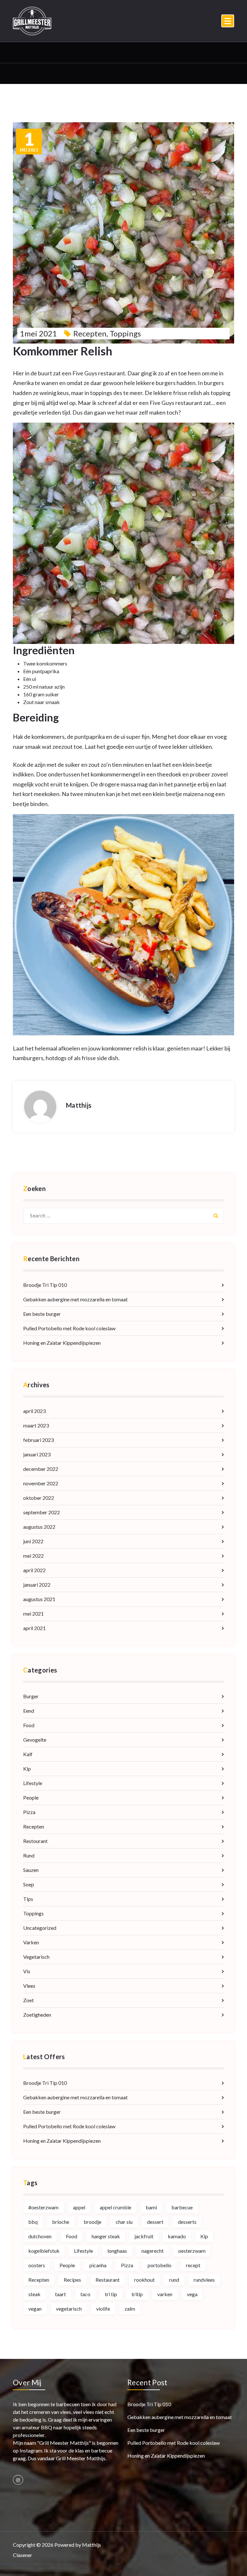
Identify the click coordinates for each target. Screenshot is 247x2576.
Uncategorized (40, 1928)
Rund (29, 1855)
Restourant (35, 1841)
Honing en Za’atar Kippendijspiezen (62, 1343)
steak (34, 2294)
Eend (29, 1711)
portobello (160, 2265)
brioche (61, 2222)
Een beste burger (42, 1314)
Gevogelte (35, 1740)
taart (60, 2294)
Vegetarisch (36, 1957)
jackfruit (144, 2236)
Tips (28, 1899)
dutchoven (40, 2236)
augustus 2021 (39, 1599)
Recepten (90, 333)
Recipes (72, 2280)
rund (174, 2280)
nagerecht (153, 2251)
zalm (130, 2309)
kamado (177, 2236)
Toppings (125, 333)
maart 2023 (36, 1425)
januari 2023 (37, 1454)
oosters (37, 2265)
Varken (31, 1942)
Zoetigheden (37, 2015)
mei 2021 (29, 142)
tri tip (111, 2294)
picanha (98, 2265)
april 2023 (34, 1411)
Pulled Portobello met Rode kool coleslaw (69, 1328)
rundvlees (204, 2280)
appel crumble (115, 2207)
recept (193, 2265)
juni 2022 (33, 1541)
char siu (124, 2222)
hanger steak (106, 2236)
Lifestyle (33, 1783)
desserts (187, 2222)
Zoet (28, 2000)
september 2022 (41, 1512)
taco (85, 2294)
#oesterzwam (43, 2207)
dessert (155, 2222)
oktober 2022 (39, 1498)
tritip (137, 2294)
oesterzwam (192, 2251)
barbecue (182, 2207)
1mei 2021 (38, 333)
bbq (33, 2222)
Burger (31, 1696)
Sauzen (31, 1870)
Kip (27, 1769)
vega (192, 2294)
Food (29, 1725)
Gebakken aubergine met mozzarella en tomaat (75, 1299)
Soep (29, 1884)
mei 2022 (33, 1556)
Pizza (29, 1812)
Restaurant (108, 2280)
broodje (92, 2222)
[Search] (216, 1216)
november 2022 (41, 1483)
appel (79, 2207)
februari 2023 (38, 1440)
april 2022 (34, 1570)
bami (151, 2207)
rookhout (144, 2280)
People (31, 1797)
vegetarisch (69, 2309)
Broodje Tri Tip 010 (45, 1285)
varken (165, 2294)
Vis (27, 1971)
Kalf (28, 1754)
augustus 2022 (39, 1527)
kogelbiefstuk (44, 2251)
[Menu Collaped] (228, 21)
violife (103, 2309)
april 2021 (34, 1628)
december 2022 (41, 1469)
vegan (35, 2309)
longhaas (117, 2251)
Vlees (29, 1986)
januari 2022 (37, 1585)
